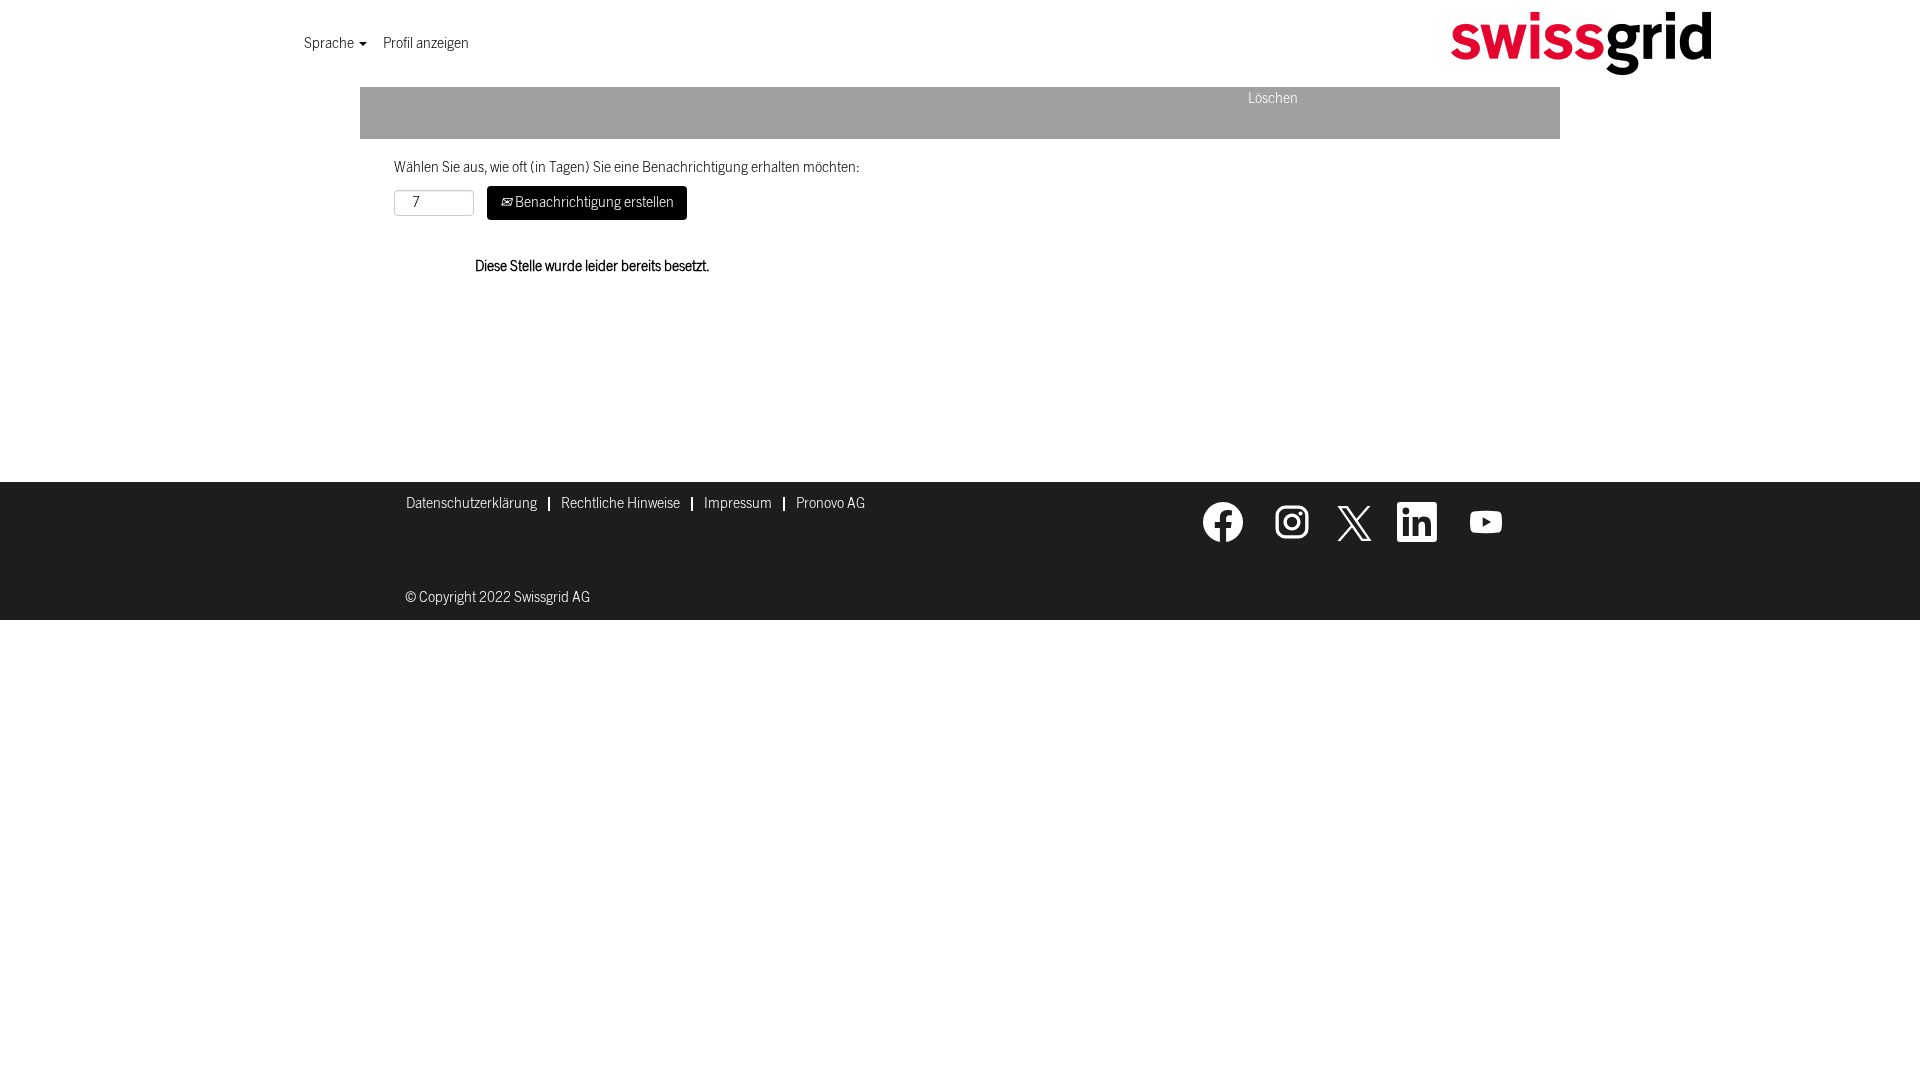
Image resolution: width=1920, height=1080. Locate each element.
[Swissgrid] (1581, 43)
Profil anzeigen (426, 44)
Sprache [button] (330, 44)
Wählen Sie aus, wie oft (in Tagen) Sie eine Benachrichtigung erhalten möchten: (627, 168)
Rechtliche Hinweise (620, 504)
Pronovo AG (830, 504)
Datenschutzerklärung (471, 504)
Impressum (738, 504)
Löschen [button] (1273, 99)
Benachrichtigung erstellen (593, 203)
